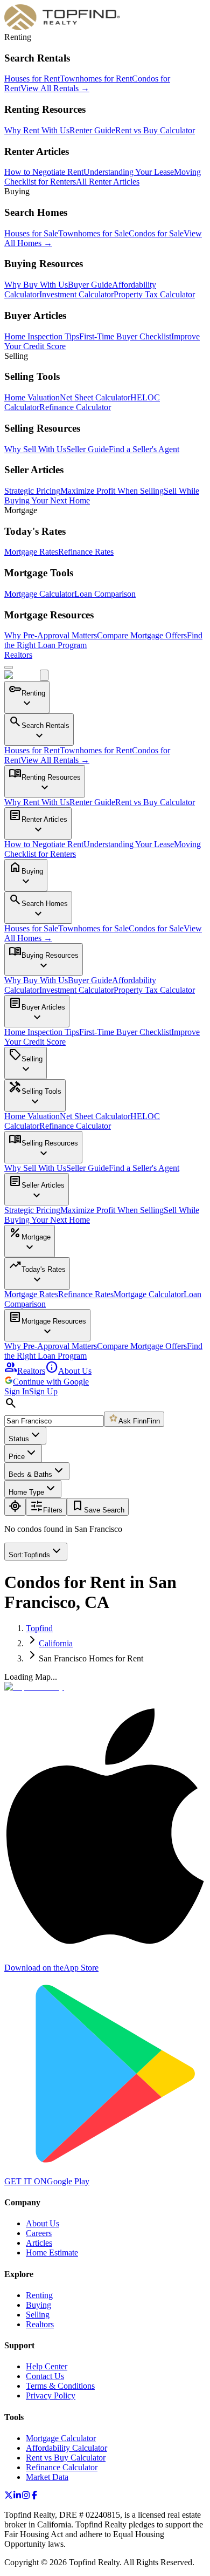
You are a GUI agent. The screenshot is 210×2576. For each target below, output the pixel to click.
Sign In (17, 1391)
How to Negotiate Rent (44, 172)
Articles (39, 2243)
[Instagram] (26, 2496)
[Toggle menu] (9, 667)
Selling (38, 2315)
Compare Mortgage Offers (142, 635)
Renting (39, 2295)
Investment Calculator (76, 294)
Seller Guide (87, 449)
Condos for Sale (156, 233)
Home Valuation (32, 397)
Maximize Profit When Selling (112, 491)
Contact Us (45, 2376)
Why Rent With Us (37, 130)
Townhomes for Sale (93, 233)
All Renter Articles (108, 182)
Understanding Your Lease (129, 172)
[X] (9, 2496)
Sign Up (43, 1391)
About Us (68, 1371)
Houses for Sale (31, 233)
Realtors (18, 655)
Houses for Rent (32, 79)
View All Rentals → (55, 88)
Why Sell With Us (35, 449)
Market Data (47, 2477)
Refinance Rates (86, 552)
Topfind (39, 1628)
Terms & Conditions (60, 2386)
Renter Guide (92, 130)
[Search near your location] (15, 1507)
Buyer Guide (90, 285)
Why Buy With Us (36, 285)
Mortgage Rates (31, 552)
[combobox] (54, 1421)
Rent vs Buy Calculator (155, 130)
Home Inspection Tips (42, 336)
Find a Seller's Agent (144, 449)
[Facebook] (34, 2496)
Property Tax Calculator (154, 294)
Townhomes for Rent (96, 79)
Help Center (47, 2366)
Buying (38, 2305)
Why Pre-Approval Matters (51, 635)
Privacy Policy (51, 2396)
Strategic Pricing (32, 491)
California (56, 1643)
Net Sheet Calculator (95, 397)
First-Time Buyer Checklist (125, 336)
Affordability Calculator (66, 2448)
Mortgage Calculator (39, 594)
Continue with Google (51, 1382)
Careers (39, 2233)
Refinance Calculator (75, 407)
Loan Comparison (105, 594)
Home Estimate (52, 2253)
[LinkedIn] (17, 2496)
